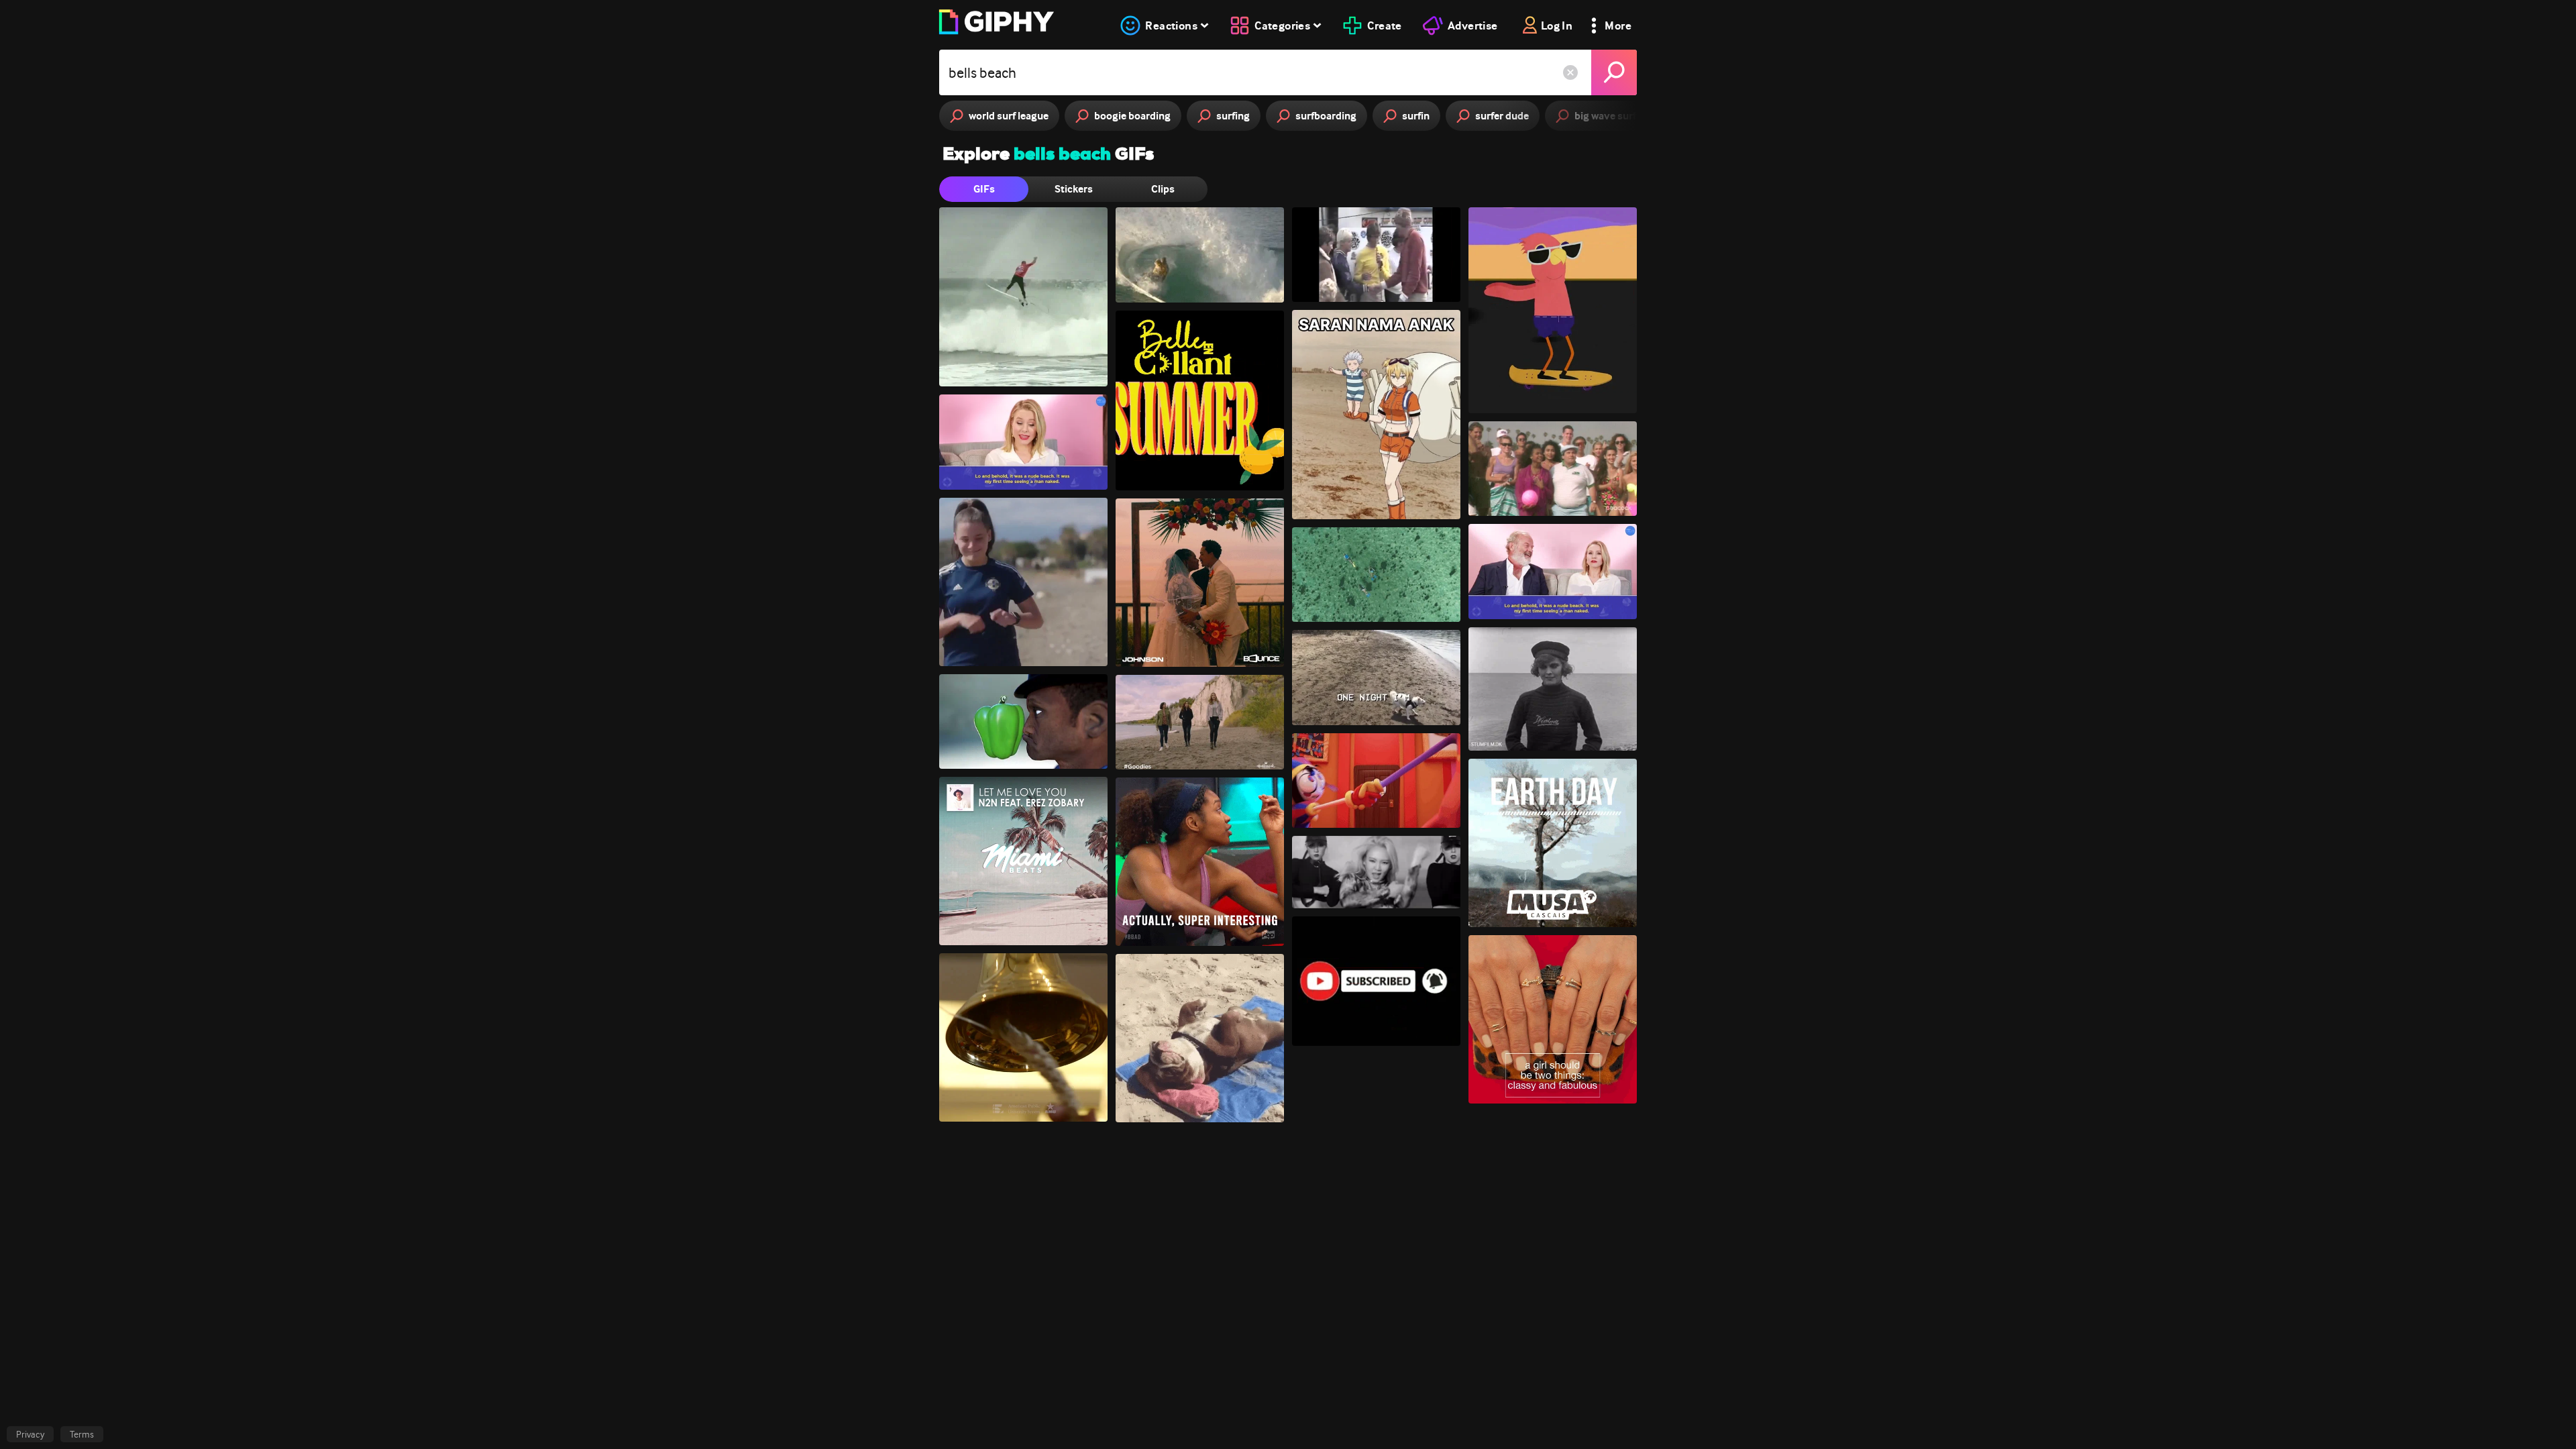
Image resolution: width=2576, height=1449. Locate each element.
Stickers (1074, 189)
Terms (82, 1434)
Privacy (30, 1434)
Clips (1163, 189)
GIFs (984, 189)
